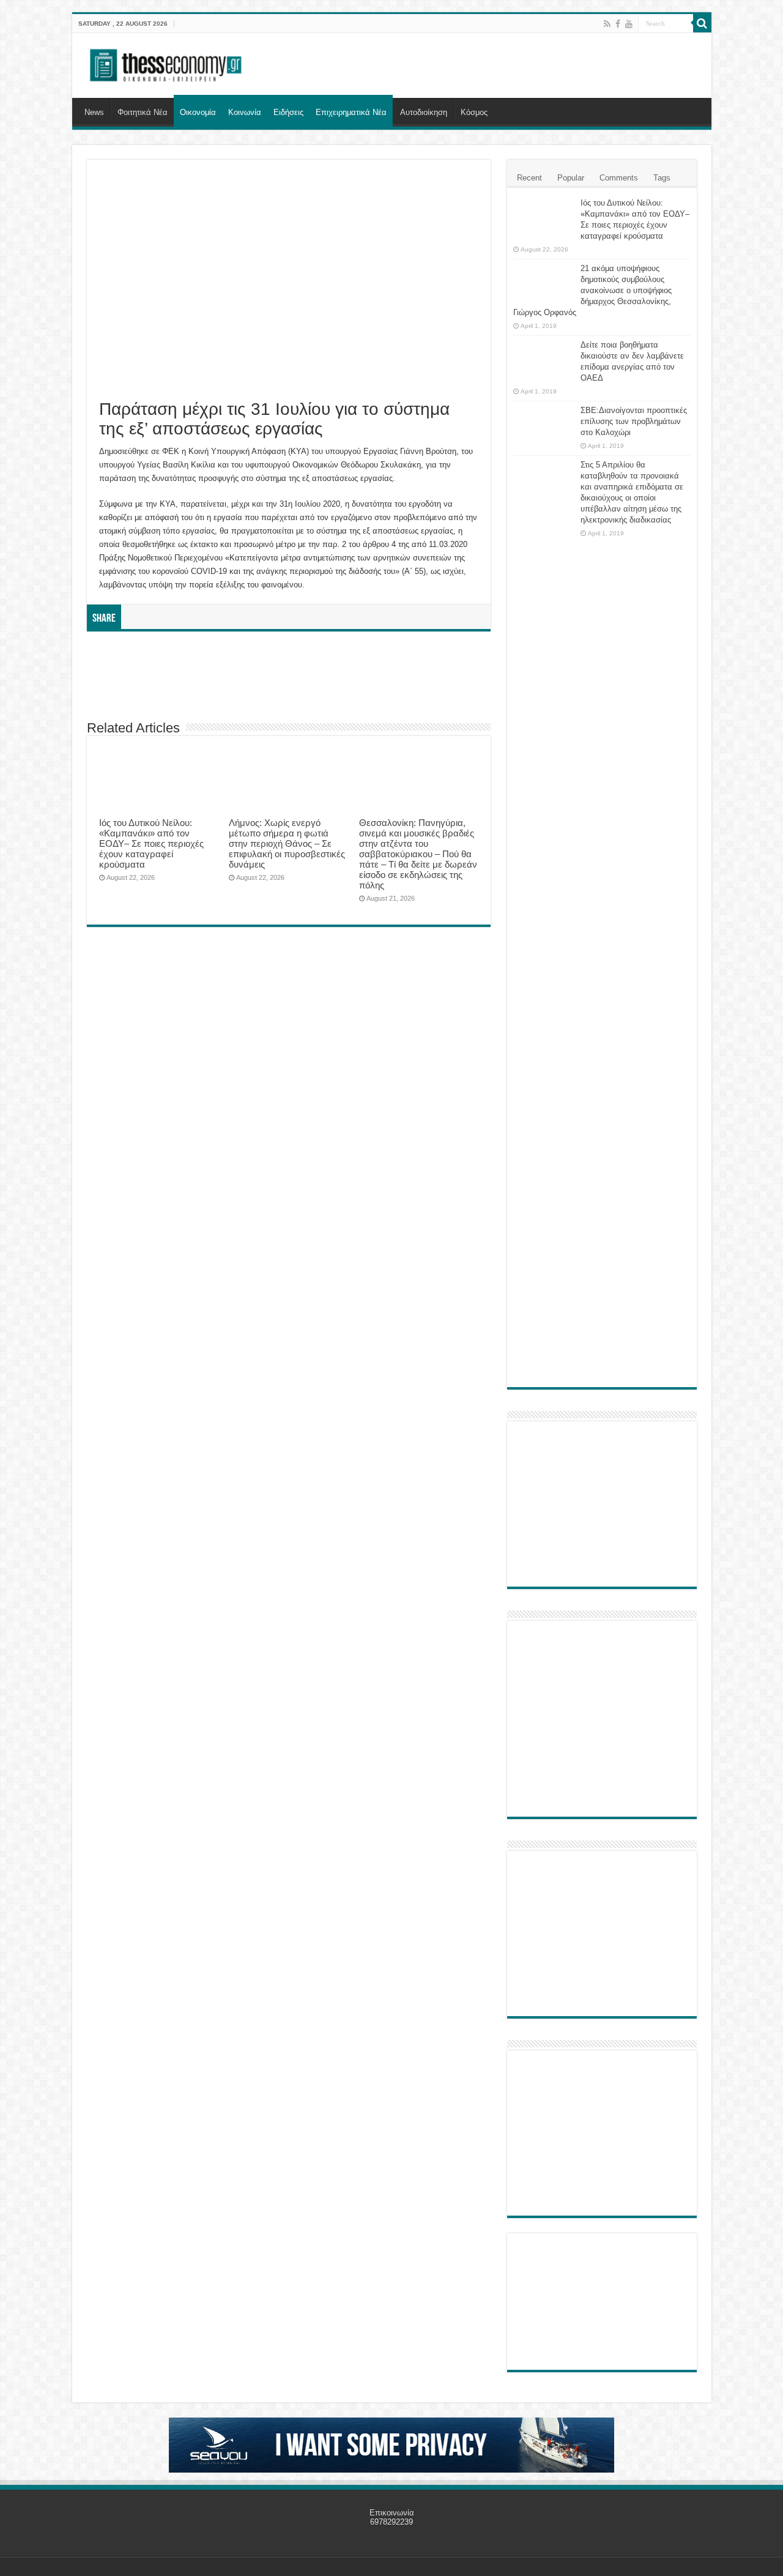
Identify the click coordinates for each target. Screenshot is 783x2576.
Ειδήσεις (288, 112)
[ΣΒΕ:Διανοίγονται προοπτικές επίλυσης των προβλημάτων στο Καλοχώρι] (544, 422)
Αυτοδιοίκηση (424, 112)
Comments (619, 178)
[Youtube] (629, 24)
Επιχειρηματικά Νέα (351, 112)
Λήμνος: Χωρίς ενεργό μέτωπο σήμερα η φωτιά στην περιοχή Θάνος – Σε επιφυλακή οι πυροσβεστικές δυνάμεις (287, 843)
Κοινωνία (245, 112)
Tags (662, 178)
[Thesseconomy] (167, 63)
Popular (571, 178)
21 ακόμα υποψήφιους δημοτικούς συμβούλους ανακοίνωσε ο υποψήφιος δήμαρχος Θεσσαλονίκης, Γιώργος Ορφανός (592, 290)
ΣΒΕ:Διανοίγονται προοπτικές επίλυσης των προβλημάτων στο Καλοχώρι (634, 421)
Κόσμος (474, 112)
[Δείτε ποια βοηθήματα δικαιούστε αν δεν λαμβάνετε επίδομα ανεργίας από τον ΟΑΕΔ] (544, 360)
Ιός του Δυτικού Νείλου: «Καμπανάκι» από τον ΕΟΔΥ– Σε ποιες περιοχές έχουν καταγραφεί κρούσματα (151, 843)
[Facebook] (618, 24)
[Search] (702, 23)
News (94, 112)
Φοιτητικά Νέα (143, 112)
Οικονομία (198, 112)
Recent (529, 178)
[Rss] (607, 24)
